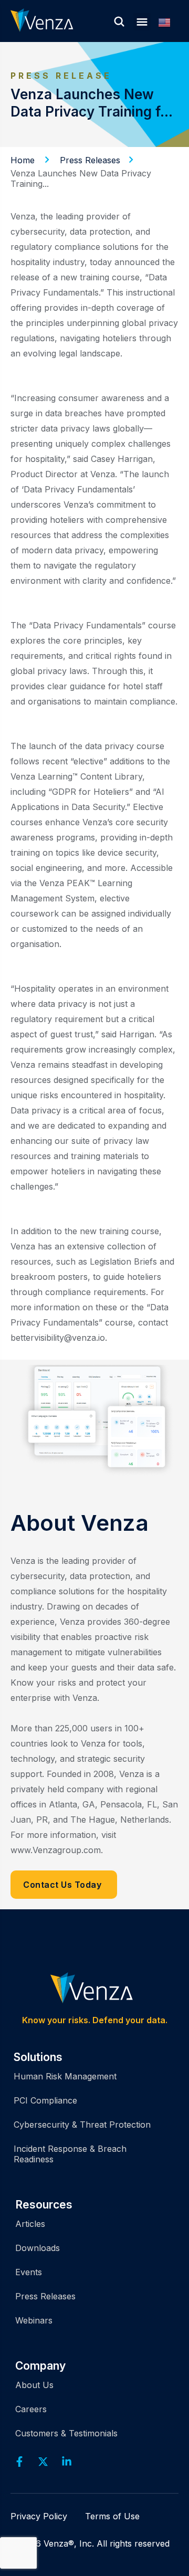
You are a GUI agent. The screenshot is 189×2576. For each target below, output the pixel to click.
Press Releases (90, 160)
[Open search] (119, 22)
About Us (34, 2385)
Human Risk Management (65, 2076)
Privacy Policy (39, 2516)
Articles (30, 2224)
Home (23, 160)
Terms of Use (112, 2516)
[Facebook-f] (19, 2462)
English (169, 23)
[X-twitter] (43, 2462)
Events (29, 2272)
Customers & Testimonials (66, 2433)
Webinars (34, 2320)
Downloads (38, 2248)
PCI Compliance (45, 2100)
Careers (31, 2409)
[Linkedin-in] (67, 2462)
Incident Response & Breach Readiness (70, 2154)
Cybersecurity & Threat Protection (82, 2125)
